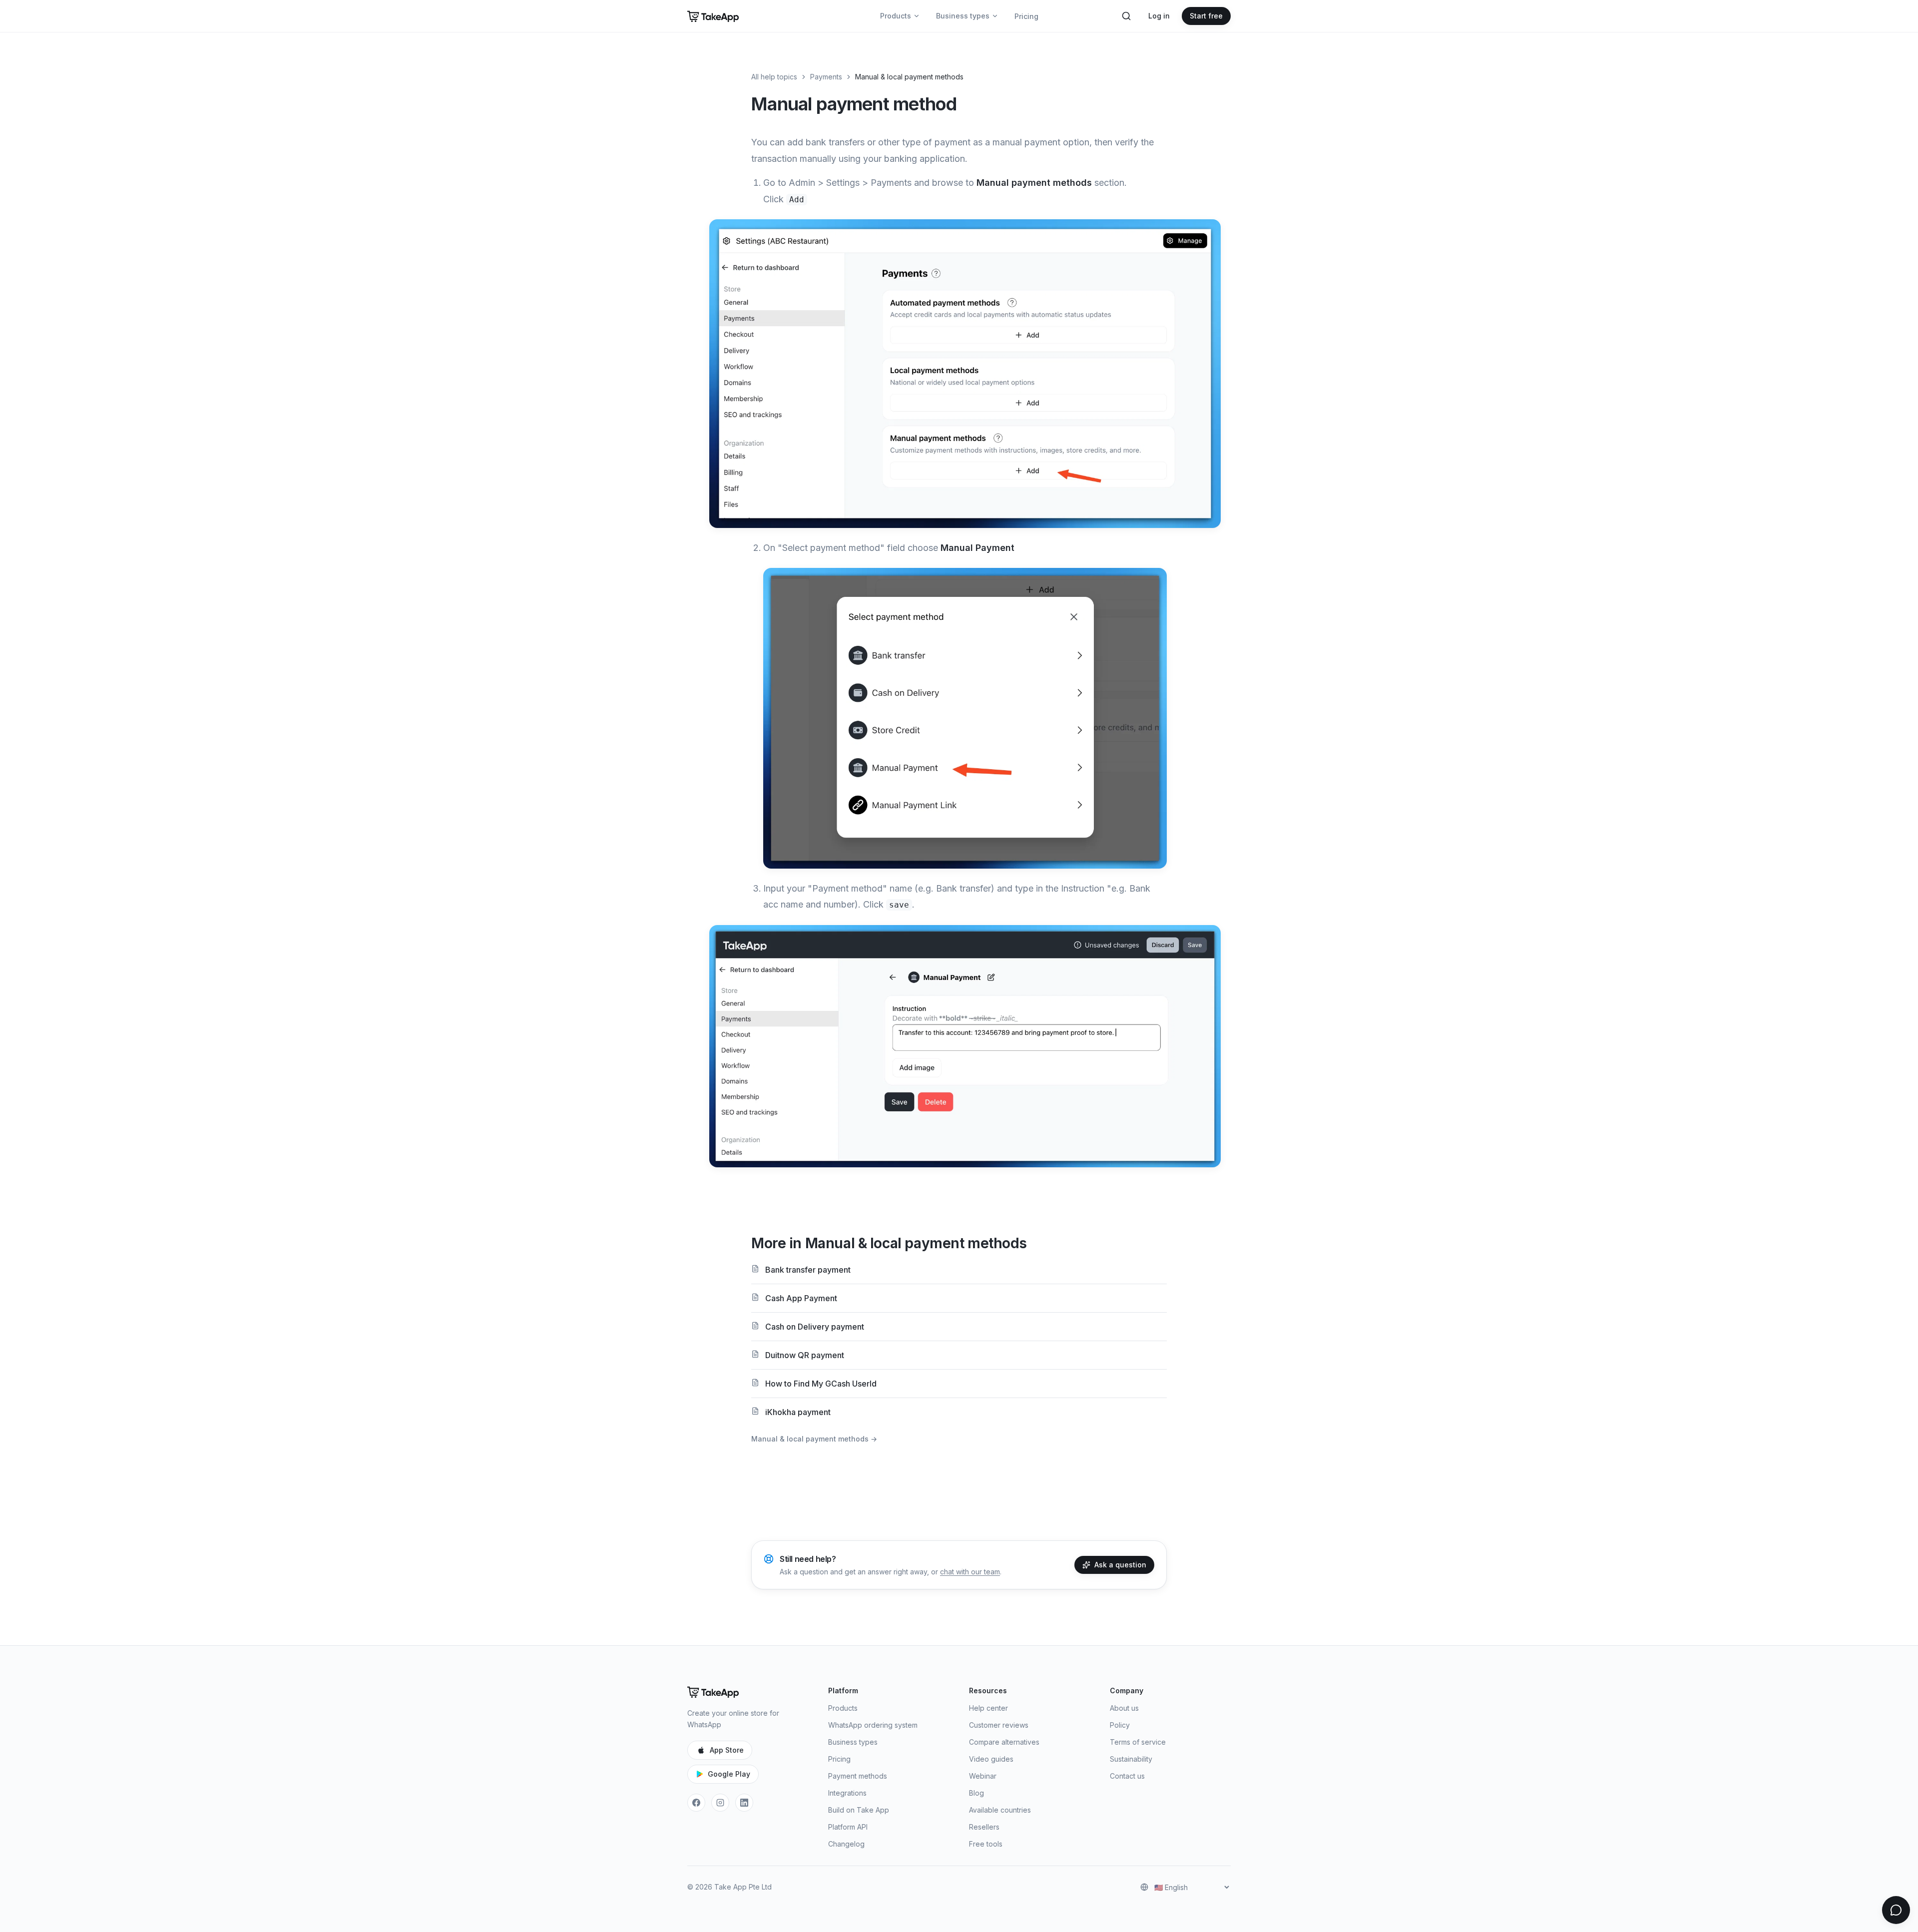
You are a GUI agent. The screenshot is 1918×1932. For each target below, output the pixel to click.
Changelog (846, 1844)
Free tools (986, 1844)
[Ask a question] (1896, 1910)
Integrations (847, 1793)
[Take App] (713, 16)
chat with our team (970, 1572)
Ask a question (1120, 1565)
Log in (1159, 16)
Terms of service (1138, 1742)
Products (896, 16)
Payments (826, 77)
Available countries (1000, 1810)
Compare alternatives (1004, 1742)
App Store (727, 1750)
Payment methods (858, 1776)
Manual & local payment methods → (814, 1439)
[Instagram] (720, 1803)
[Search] (1126, 16)
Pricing (1026, 16)
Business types (963, 16)
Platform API (848, 1827)
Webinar (983, 1776)
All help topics (774, 77)
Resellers (984, 1827)
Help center (988, 1708)
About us (1124, 1708)
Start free (1206, 16)
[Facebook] (696, 1803)
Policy (1120, 1725)
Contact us (1127, 1776)
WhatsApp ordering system (873, 1725)
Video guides (991, 1759)
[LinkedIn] (744, 1803)
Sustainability (1131, 1759)
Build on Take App (859, 1810)
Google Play (729, 1774)
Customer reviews (999, 1725)
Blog (976, 1793)
